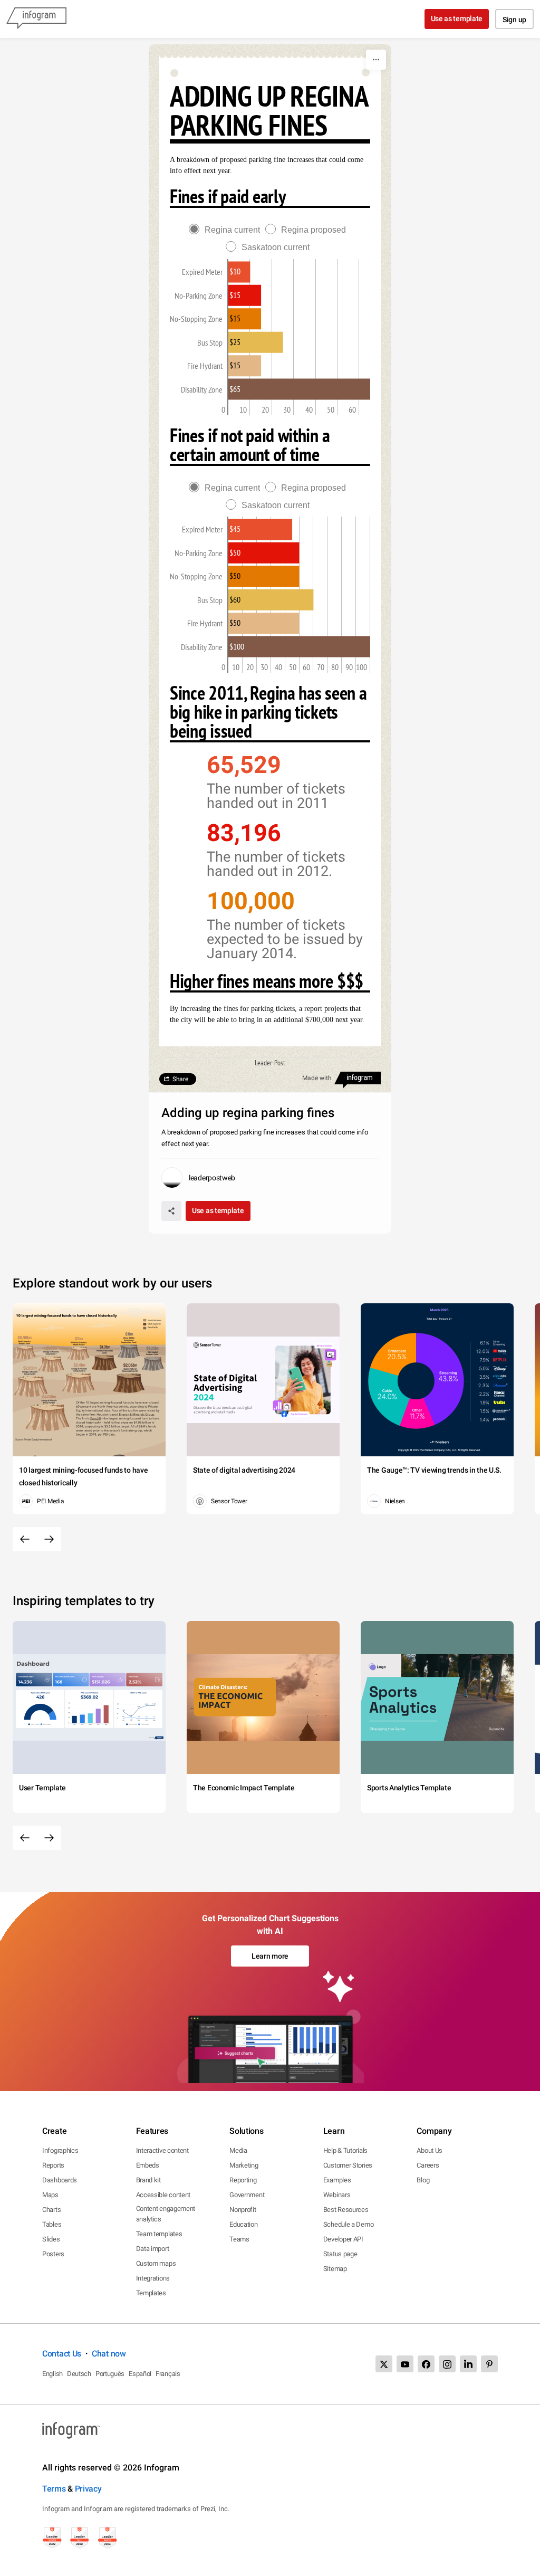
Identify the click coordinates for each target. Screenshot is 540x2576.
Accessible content (163, 2195)
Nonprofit (243, 2210)
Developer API (343, 2239)
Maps (50, 2195)
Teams (239, 2239)
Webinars (337, 2195)
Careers (428, 2165)
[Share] (171, 1211)
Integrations (153, 2278)
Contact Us (62, 2354)
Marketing (244, 2165)
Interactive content (162, 2150)
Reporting (243, 2180)
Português (110, 2374)
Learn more (270, 1956)
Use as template (457, 18)
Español (140, 2374)
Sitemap (335, 2269)
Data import (153, 2249)
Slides (51, 2239)
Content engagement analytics (166, 2214)
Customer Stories (348, 2165)
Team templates (159, 2234)
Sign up (514, 20)
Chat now (109, 2354)
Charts (51, 2210)
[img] (260, 529)
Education (243, 2224)
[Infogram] (36, 19)
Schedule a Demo (349, 2224)
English (52, 2374)
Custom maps (156, 2263)
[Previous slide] (25, 1539)
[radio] (227, 230)
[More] (376, 60)
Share (180, 1079)
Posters (53, 2254)
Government (247, 2195)
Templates (151, 2293)
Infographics (60, 2150)
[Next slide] (49, 1539)
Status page (340, 2254)
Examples (337, 2180)
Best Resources (346, 2210)
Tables (52, 2224)
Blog (423, 2180)
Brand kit (148, 2180)
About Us (430, 2150)
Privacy (88, 2489)
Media (238, 2150)
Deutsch (79, 2374)
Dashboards (60, 2180)
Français (168, 2374)
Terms (54, 2489)
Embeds (148, 2165)
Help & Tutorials (345, 2150)
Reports (53, 2165)
